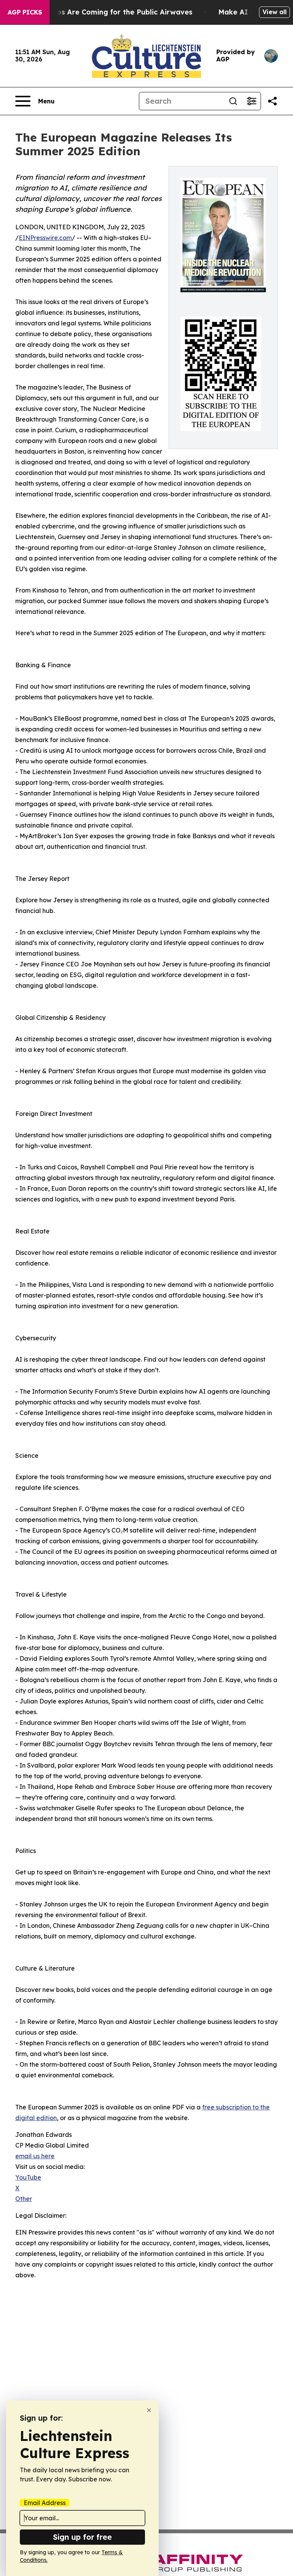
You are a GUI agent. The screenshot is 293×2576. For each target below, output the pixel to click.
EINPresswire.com (45, 238)
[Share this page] (272, 101)
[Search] (233, 101)
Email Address (45, 2503)
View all (274, 12)
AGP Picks (25, 12)
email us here (35, 2156)
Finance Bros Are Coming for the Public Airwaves (106, 12)
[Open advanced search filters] (251, 101)
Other (24, 2199)
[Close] (149, 2410)
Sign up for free (82, 2537)
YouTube (28, 2177)
